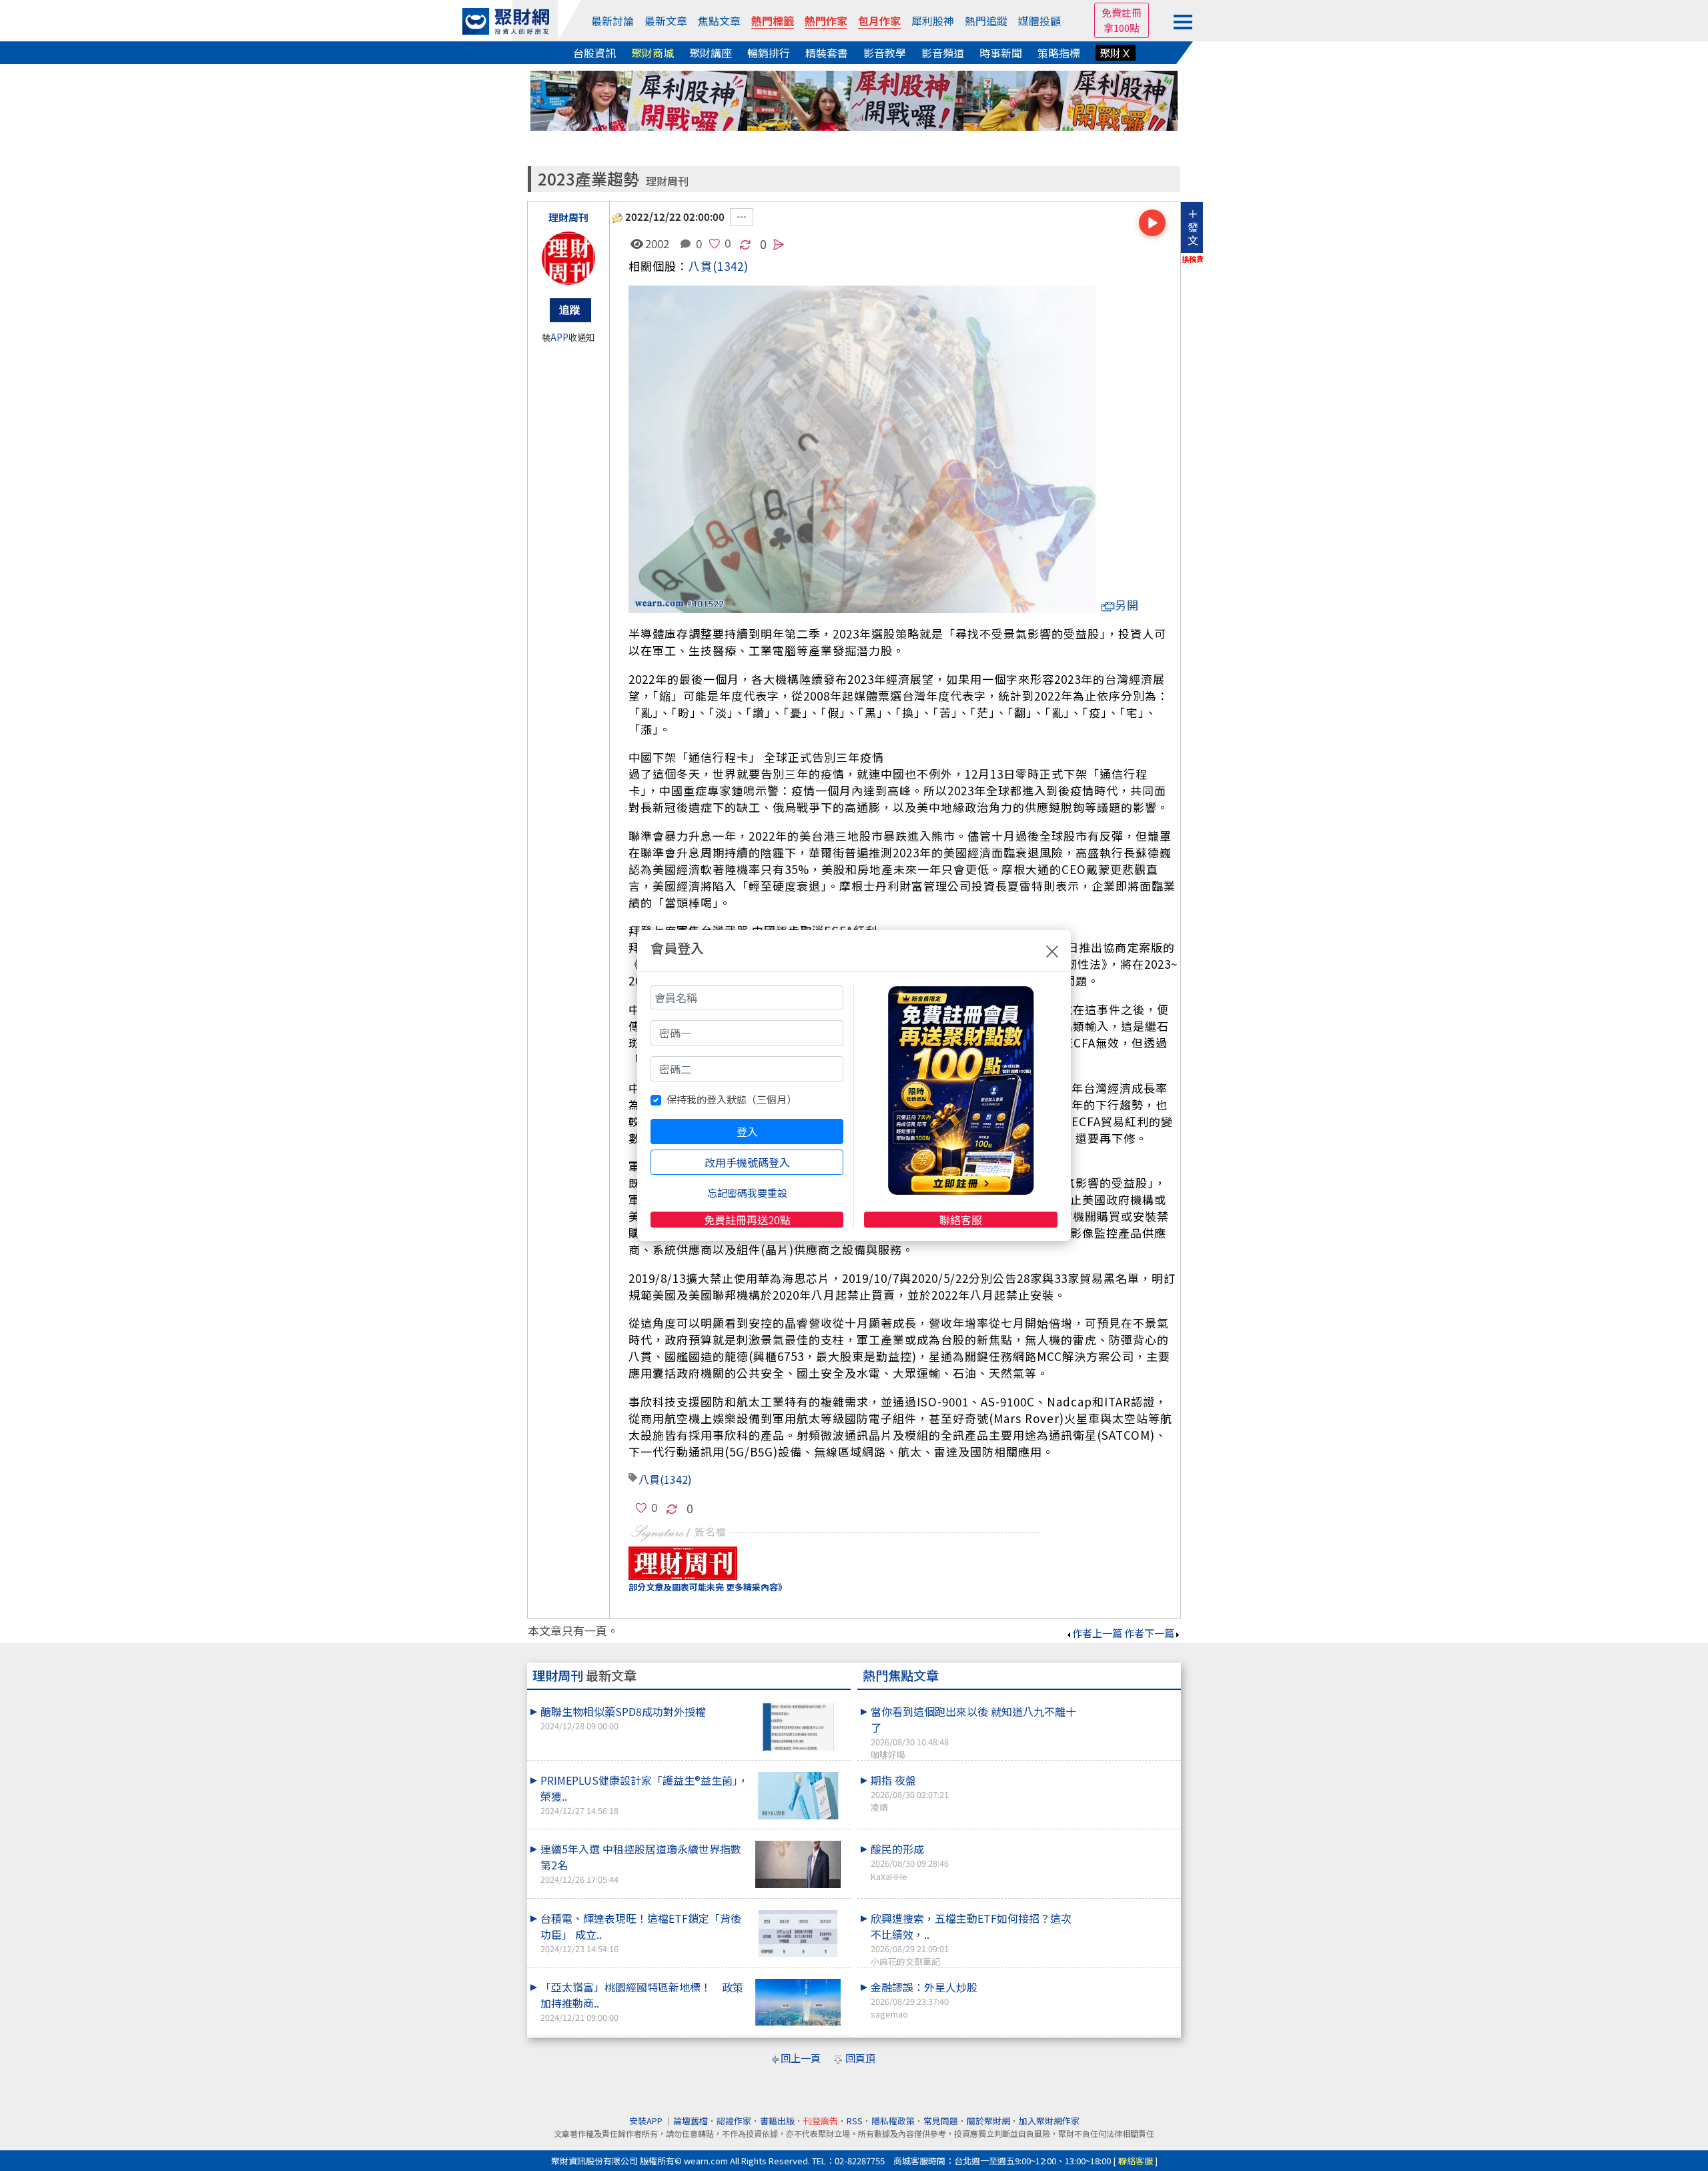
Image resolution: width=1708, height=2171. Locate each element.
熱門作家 (826, 21)
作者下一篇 (1149, 1633)
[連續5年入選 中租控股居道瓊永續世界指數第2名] (798, 1864)
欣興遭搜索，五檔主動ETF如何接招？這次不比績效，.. (971, 1939)
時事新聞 (1001, 53)
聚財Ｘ (1116, 53)
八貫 (701, 266)
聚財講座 (711, 53)
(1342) (731, 266)
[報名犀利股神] (854, 99)
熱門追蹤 (986, 21)
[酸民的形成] (1128, 1841)
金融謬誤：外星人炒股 (924, 2000)
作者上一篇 (1097, 1633)
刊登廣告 (821, 2121)
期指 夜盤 (910, 1793)
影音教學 (885, 53)
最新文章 (666, 21)
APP (559, 337)
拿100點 (1122, 28)
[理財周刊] (568, 258)
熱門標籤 (773, 21)
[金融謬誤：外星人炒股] (1128, 1979)
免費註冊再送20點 (747, 1220)
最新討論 (612, 21)
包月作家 (879, 21)
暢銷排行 (769, 53)
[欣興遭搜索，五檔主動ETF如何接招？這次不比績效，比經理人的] (1128, 1910)
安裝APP (647, 2121)
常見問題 (941, 2121)
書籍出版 (777, 2121)
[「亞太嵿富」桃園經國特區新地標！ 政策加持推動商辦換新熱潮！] (798, 2003)
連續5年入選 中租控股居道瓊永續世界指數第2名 (641, 1863)
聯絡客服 (961, 1220)
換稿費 (1193, 259)
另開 (1127, 605)
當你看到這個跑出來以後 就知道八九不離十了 (973, 1732)
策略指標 (1059, 53)
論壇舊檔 (691, 2121)
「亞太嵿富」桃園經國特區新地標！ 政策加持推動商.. (642, 2001)
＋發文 (1193, 227)
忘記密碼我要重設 (747, 1193)
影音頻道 (943, 53)
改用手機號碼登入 (747, 1162)
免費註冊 (1122, 12)
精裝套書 (827, 53)
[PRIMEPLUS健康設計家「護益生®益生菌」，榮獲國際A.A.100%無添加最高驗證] (798, 1796)
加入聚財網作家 (1049, 2121)
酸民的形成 (910, 1861)
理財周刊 (667, 181)
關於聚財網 (988, 2121)
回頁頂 (860, 2058)
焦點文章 (719, 21)
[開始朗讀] (1152, 223)
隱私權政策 (893, 2121)
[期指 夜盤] (1128, 1772)
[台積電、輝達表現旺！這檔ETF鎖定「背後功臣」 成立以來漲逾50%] (798, 1934)
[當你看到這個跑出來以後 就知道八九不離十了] (1128, 1703)
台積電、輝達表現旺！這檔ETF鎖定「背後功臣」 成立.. (641, 1932)
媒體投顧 (1039, 21)
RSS (855, 2121)
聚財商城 (653, 53)
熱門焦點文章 (901, 1675)
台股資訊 (594, 53)
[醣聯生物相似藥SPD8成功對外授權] (798, 1727)
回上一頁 (801, 2058)
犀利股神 (933, 21)
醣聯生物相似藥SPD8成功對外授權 (623, 1718)
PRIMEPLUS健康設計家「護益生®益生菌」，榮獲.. (645, 1794)
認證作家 (734, 2121)
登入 (747, 1132)
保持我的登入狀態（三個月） (732, 1099)
